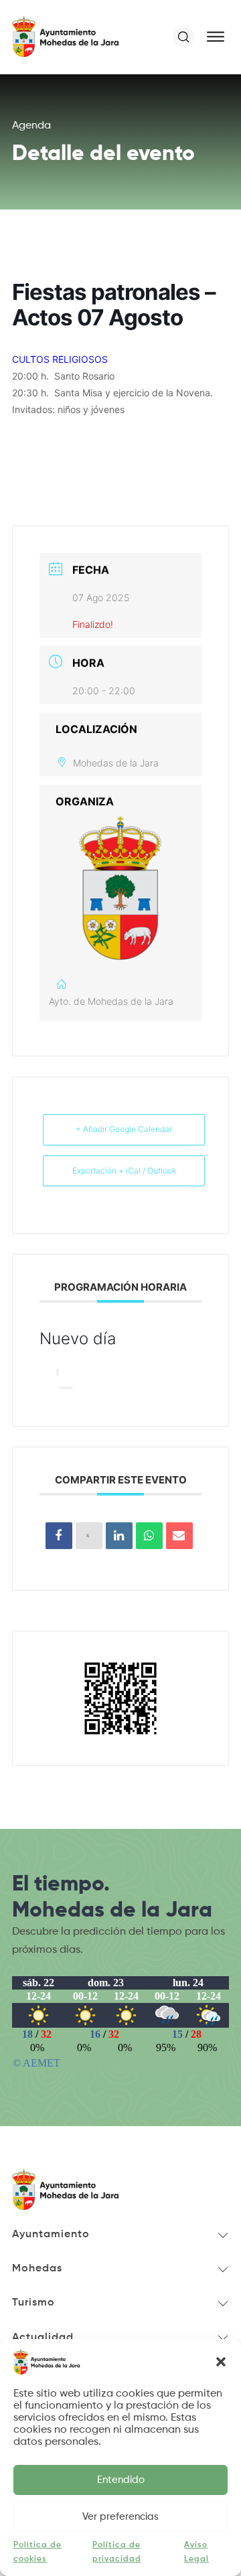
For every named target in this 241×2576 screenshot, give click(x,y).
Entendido (121, 2480)
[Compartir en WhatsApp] (149, 1536)
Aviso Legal (196, 2552)
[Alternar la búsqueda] (183, 37)
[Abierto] (216, 37)
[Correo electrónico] (179, 1536)
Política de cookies (37, 2552)
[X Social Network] (89, 1536)
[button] (221, 2362)
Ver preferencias (120, 2517)
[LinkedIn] (119, 1536)
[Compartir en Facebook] (59, 1536)
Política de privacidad (117, 2552)
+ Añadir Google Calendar (124, 1129)
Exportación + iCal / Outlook (124, 1171)
